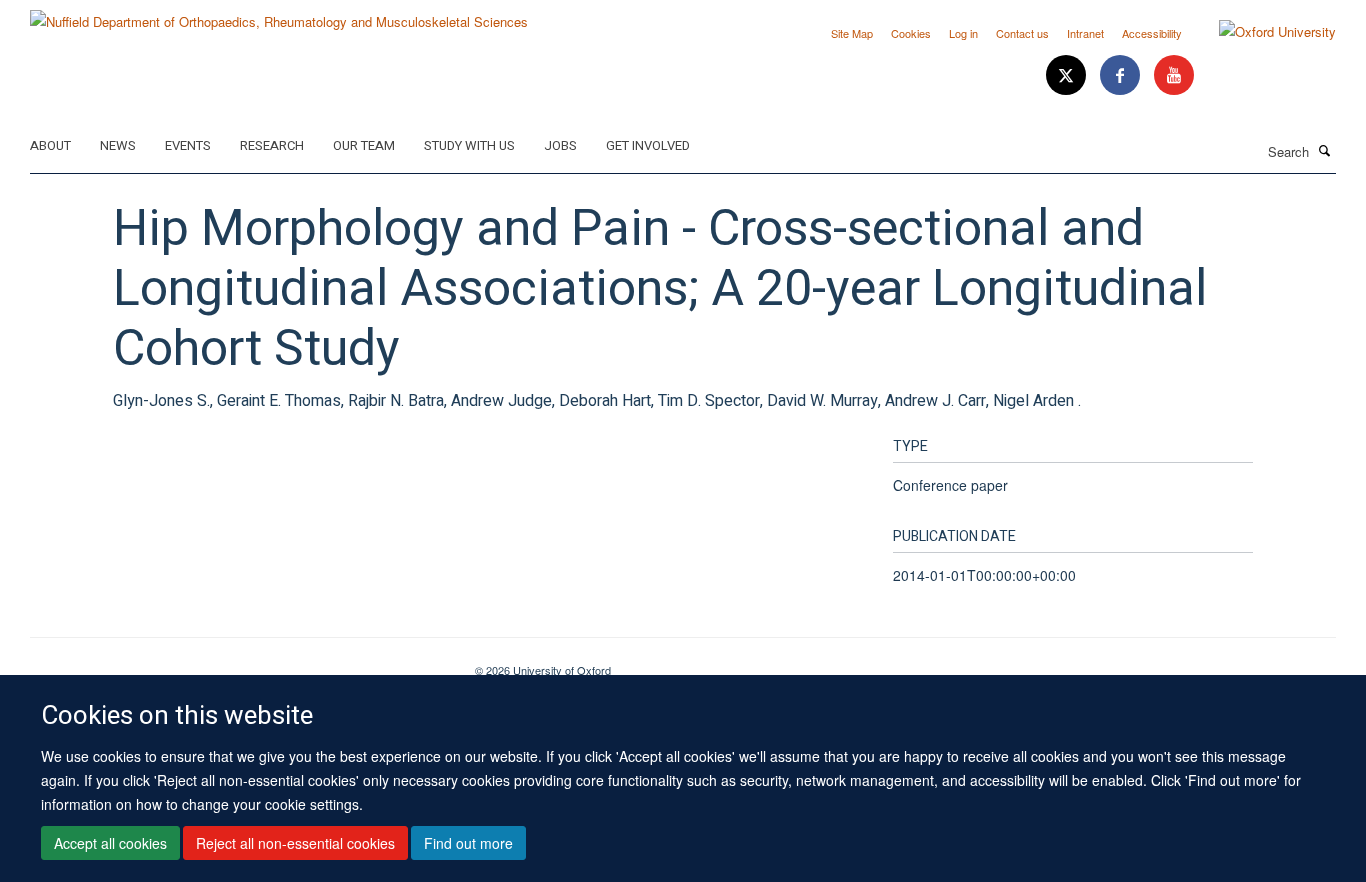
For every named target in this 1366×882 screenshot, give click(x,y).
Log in (963, 33)
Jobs (560, 145)
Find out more (468, 843)
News (118, 145)
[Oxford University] (1262, 32)
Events (188, 145)
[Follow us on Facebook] (1122, 75)
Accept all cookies (110, 843)
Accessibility (1152, 33)
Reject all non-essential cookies (295, 843)
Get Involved (648, 145)
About (50, 145)
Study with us (469, 145)
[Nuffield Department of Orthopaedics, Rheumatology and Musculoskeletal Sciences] (279, 14)
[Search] (1325, 150)
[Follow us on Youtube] (1174, 75)
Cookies (911, 33)
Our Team (364, 145)
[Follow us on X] (1068, 75)
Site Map (852, 33)
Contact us (1022, 33)
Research (272, 145)
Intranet (1085, 33)
